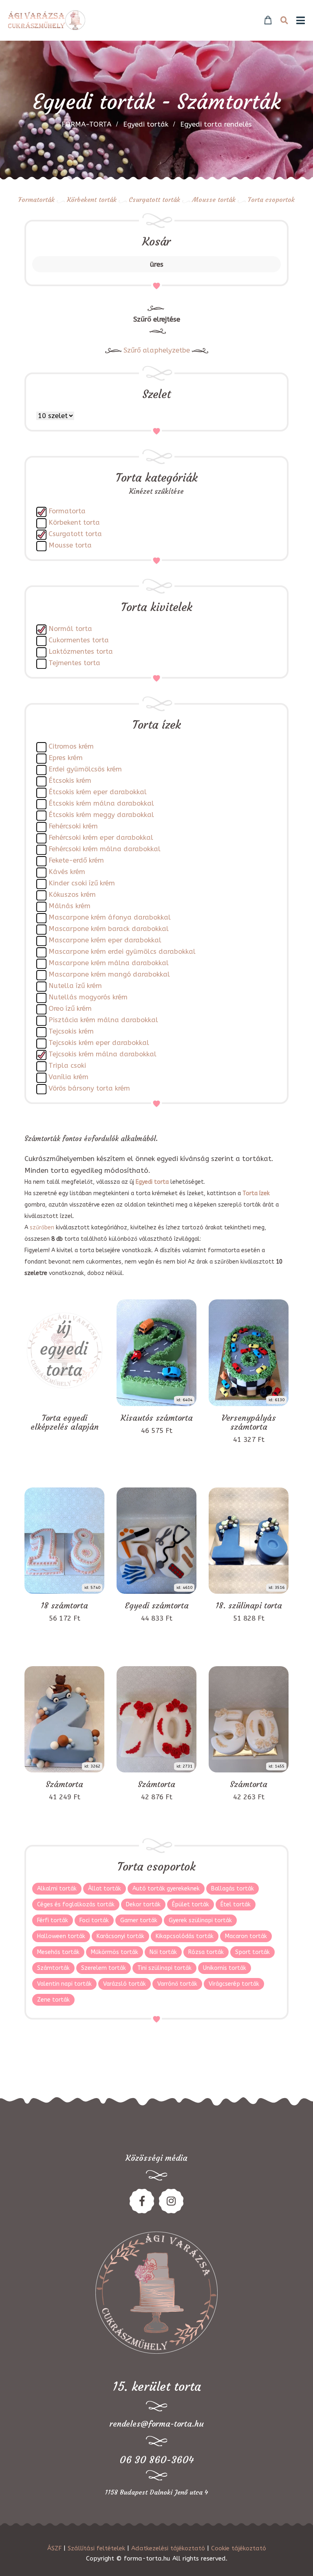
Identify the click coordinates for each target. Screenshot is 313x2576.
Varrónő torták (177, 1984)
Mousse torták (214, 199)
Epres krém (66, 758)
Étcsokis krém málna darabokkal (101, 803)
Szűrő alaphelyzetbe (157, 350)
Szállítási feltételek (96, 2548)
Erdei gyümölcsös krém (85, 769)
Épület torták (191, 1905)
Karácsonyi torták (120, 1936)
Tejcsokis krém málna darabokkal (102, 1054)
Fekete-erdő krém (76, 860)
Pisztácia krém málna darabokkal (103, 1020)
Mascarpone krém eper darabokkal (105, 940)
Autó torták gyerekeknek (166, 1889)
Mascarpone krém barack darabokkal (109, 929)
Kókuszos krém (72, 895)
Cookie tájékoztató (239, 2548)
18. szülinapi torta (249, 1606)
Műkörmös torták (115, 1952)
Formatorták (36, 199)
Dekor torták (143, 1905)
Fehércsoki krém (73, 826)
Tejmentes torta (74, 663)
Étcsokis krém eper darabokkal (98, 792)
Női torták (163, 1952)
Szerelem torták (104, 1968)
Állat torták (105, 1889)
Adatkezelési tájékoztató (168, 2548)
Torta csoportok (271, 199)
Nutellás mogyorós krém (88, 997)
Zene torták (53, 2000)
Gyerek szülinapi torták (200, 1920)
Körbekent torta (74, 522)
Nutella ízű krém (75, 986)
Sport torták (252, 1952)
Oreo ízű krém (70, 1009)
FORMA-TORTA (86, 124)
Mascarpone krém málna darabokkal (109, 963)
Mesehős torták (58, 1952)
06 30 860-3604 (157, 2460)
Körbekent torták (92, 199)
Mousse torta (70, 545)
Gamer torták (139, 1920)
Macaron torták (246, 1936)
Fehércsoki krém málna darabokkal (105, 849)
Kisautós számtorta (157, 1418)
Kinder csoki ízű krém (82, 883)
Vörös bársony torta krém (89, 1088)
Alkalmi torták (57, 1889)
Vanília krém (68, 1077)
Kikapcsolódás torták (185, 1936)
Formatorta (67, 511)
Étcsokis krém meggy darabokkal (101, 815)
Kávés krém (67, 872)
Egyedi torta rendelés (216, 124)
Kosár (156, 242)
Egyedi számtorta (157, 1606)
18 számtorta (64, 1606)
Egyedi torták (146, 124)
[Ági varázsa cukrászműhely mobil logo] (47, 20)
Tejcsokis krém (71, 1031)
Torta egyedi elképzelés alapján (65, 1422)
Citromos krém (71, 746)
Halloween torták (61, 1936)
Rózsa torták (206, 1952)
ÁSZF (54, 2548)
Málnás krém (69, 906)
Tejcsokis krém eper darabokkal (99, 1043)
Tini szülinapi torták (164, 1968)
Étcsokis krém (70, 781)
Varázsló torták (125, 1984)
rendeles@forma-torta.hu (157, 2424)
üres (157, 264)
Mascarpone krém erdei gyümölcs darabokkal (122, 952)
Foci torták (94, 1920)
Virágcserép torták (234, 1984)
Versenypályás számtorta (249, 1422)
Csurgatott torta (75, 534)
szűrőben (42, 1228)
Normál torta (70, 629)
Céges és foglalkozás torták (76, 1905)
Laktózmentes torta (81, 652)
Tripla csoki (67, 1066)
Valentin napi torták (64, 1984)
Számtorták (53, 1968)
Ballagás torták (233, 1889)
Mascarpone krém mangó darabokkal (109, 974)
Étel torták (236, 1905)
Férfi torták (53, 1920)
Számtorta (64, 1784)
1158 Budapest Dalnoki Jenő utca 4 (156, 2492)
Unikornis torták (225, 1968)
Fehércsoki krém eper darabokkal (101, 838)
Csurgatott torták (154, 199)
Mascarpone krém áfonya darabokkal (110, 917)
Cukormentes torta (79, 640)
